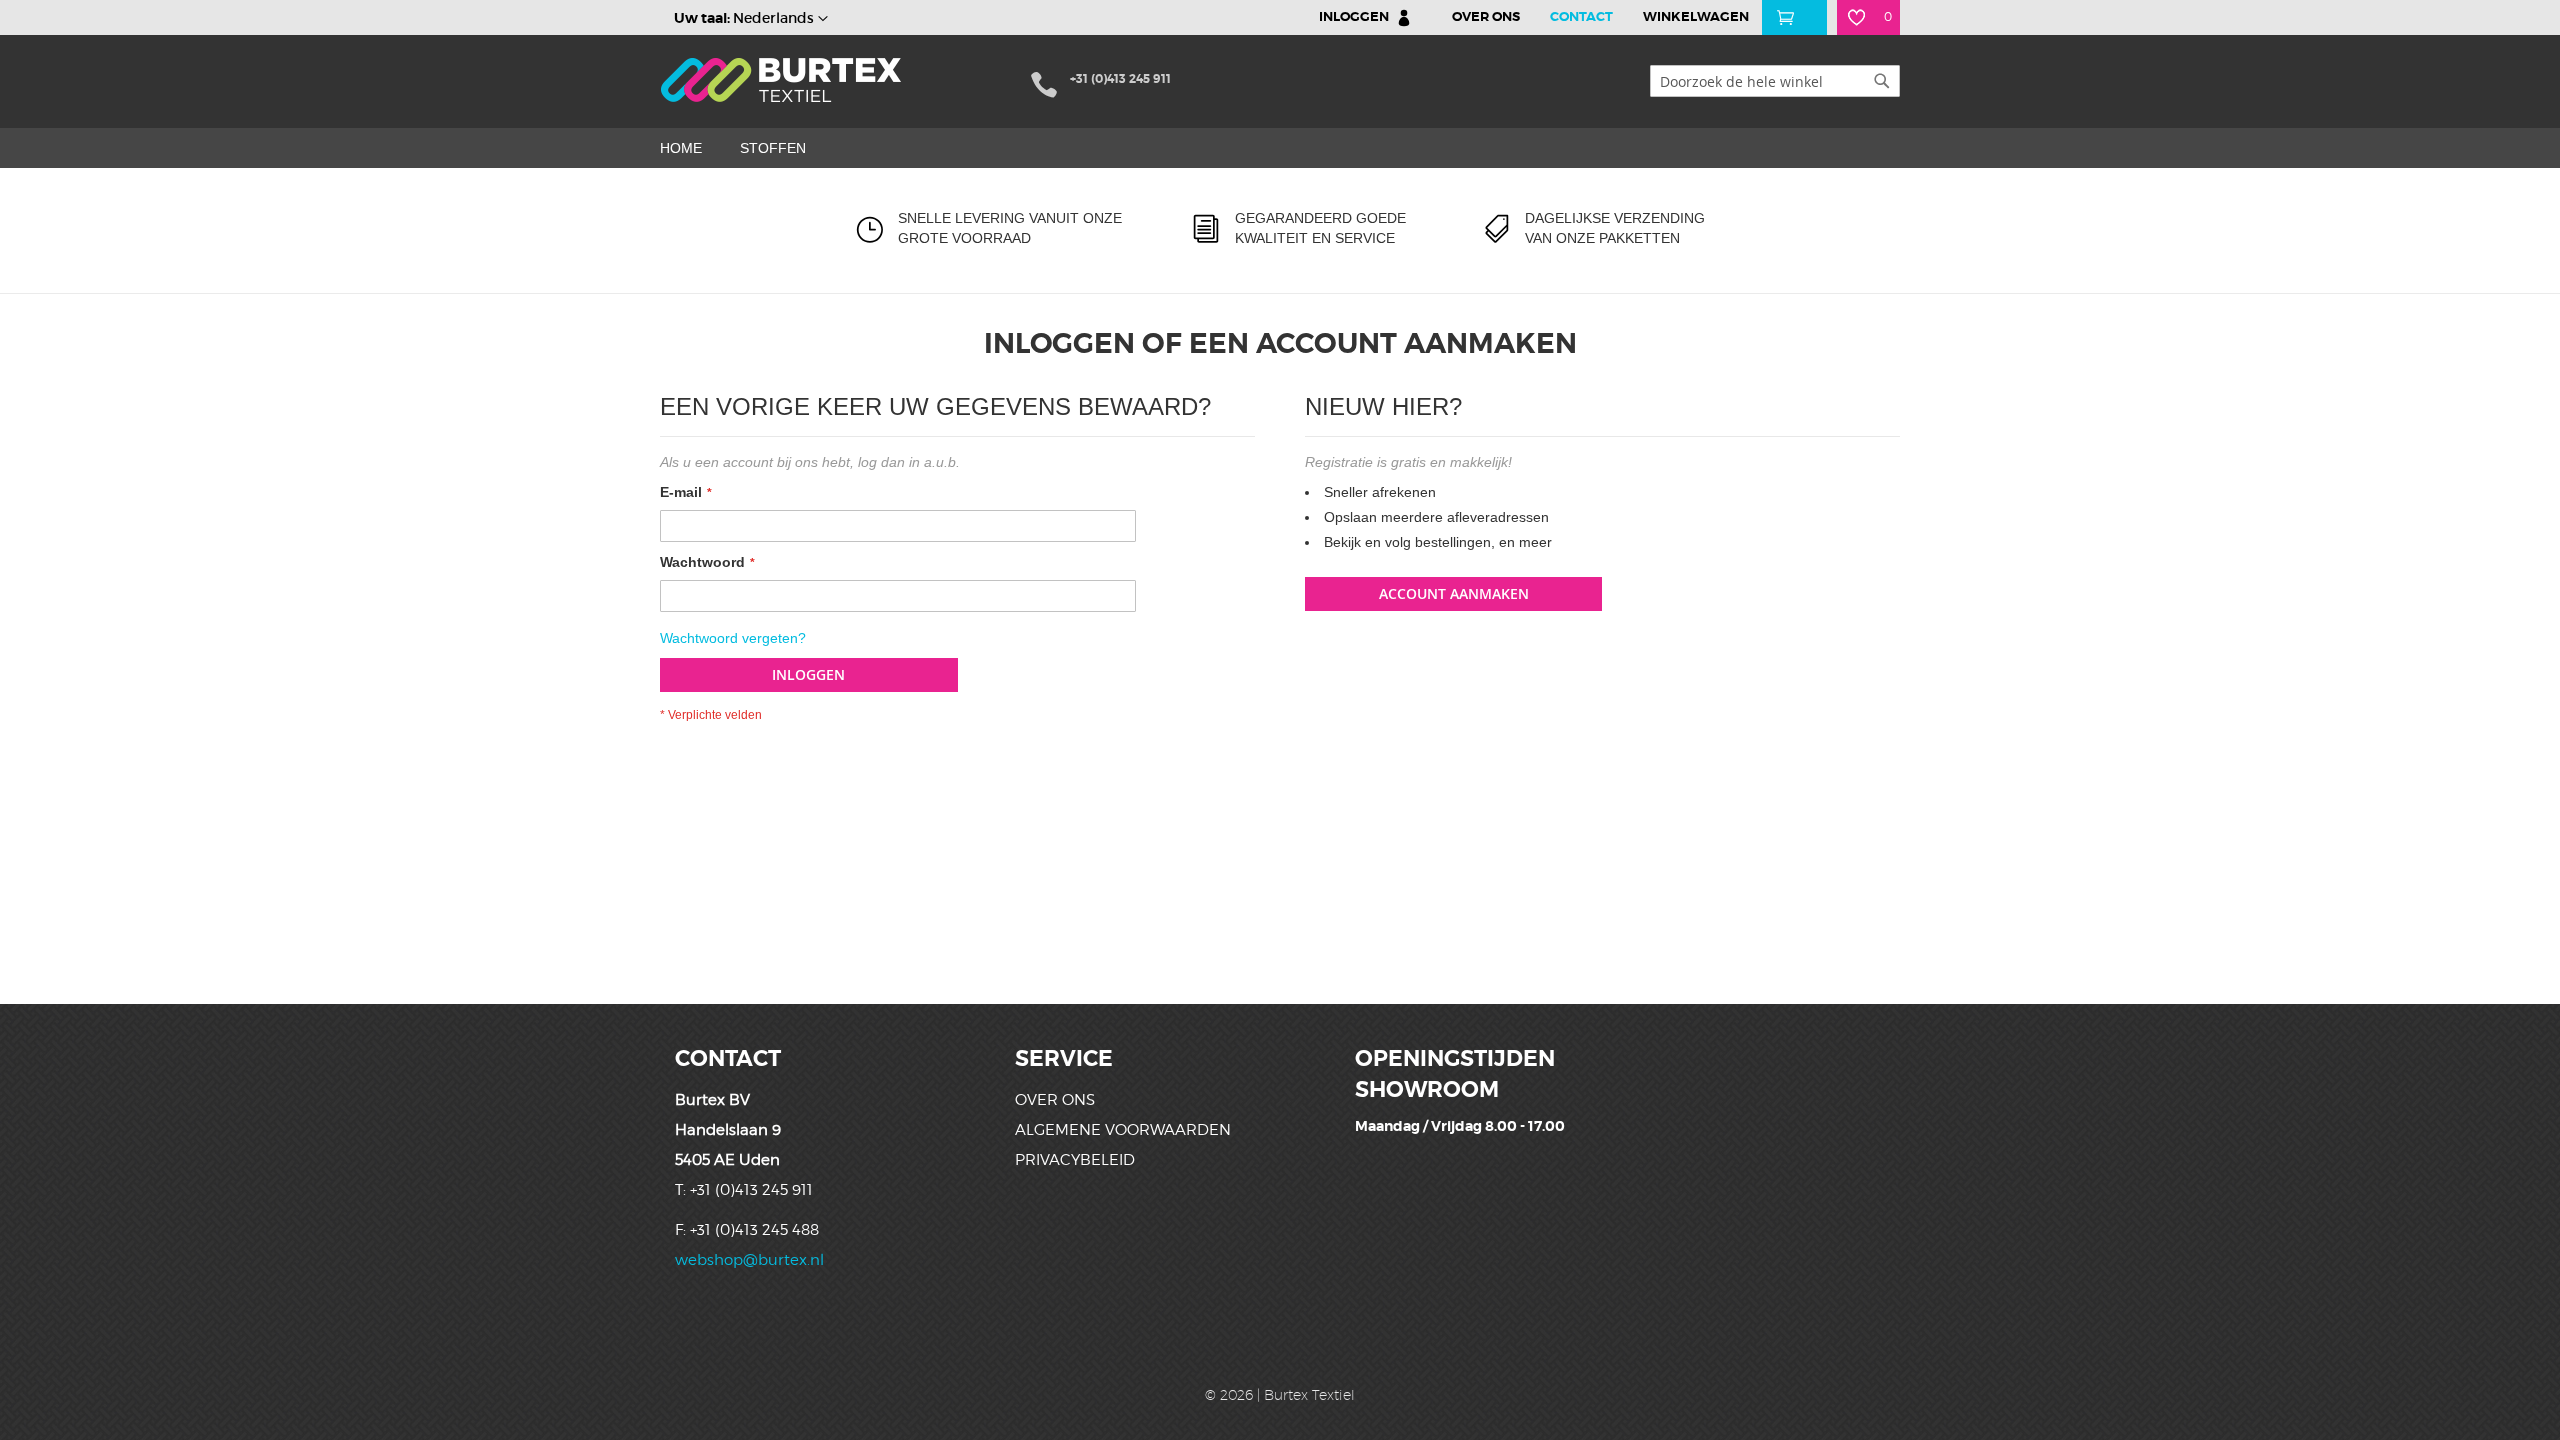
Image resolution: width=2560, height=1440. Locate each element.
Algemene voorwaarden (1123, 1130)
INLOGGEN (1354, 16)
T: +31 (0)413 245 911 (744, 1190)
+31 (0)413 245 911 (1120, 79)
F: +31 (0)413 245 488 (747, 1230)
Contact (1581, 16)
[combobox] (1775, 81)
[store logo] (783, 80)
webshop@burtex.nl (749, 1260)
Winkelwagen (1696, 16)
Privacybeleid (1075, 1160)
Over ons (1055, 1100)
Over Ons (1486, 16)
